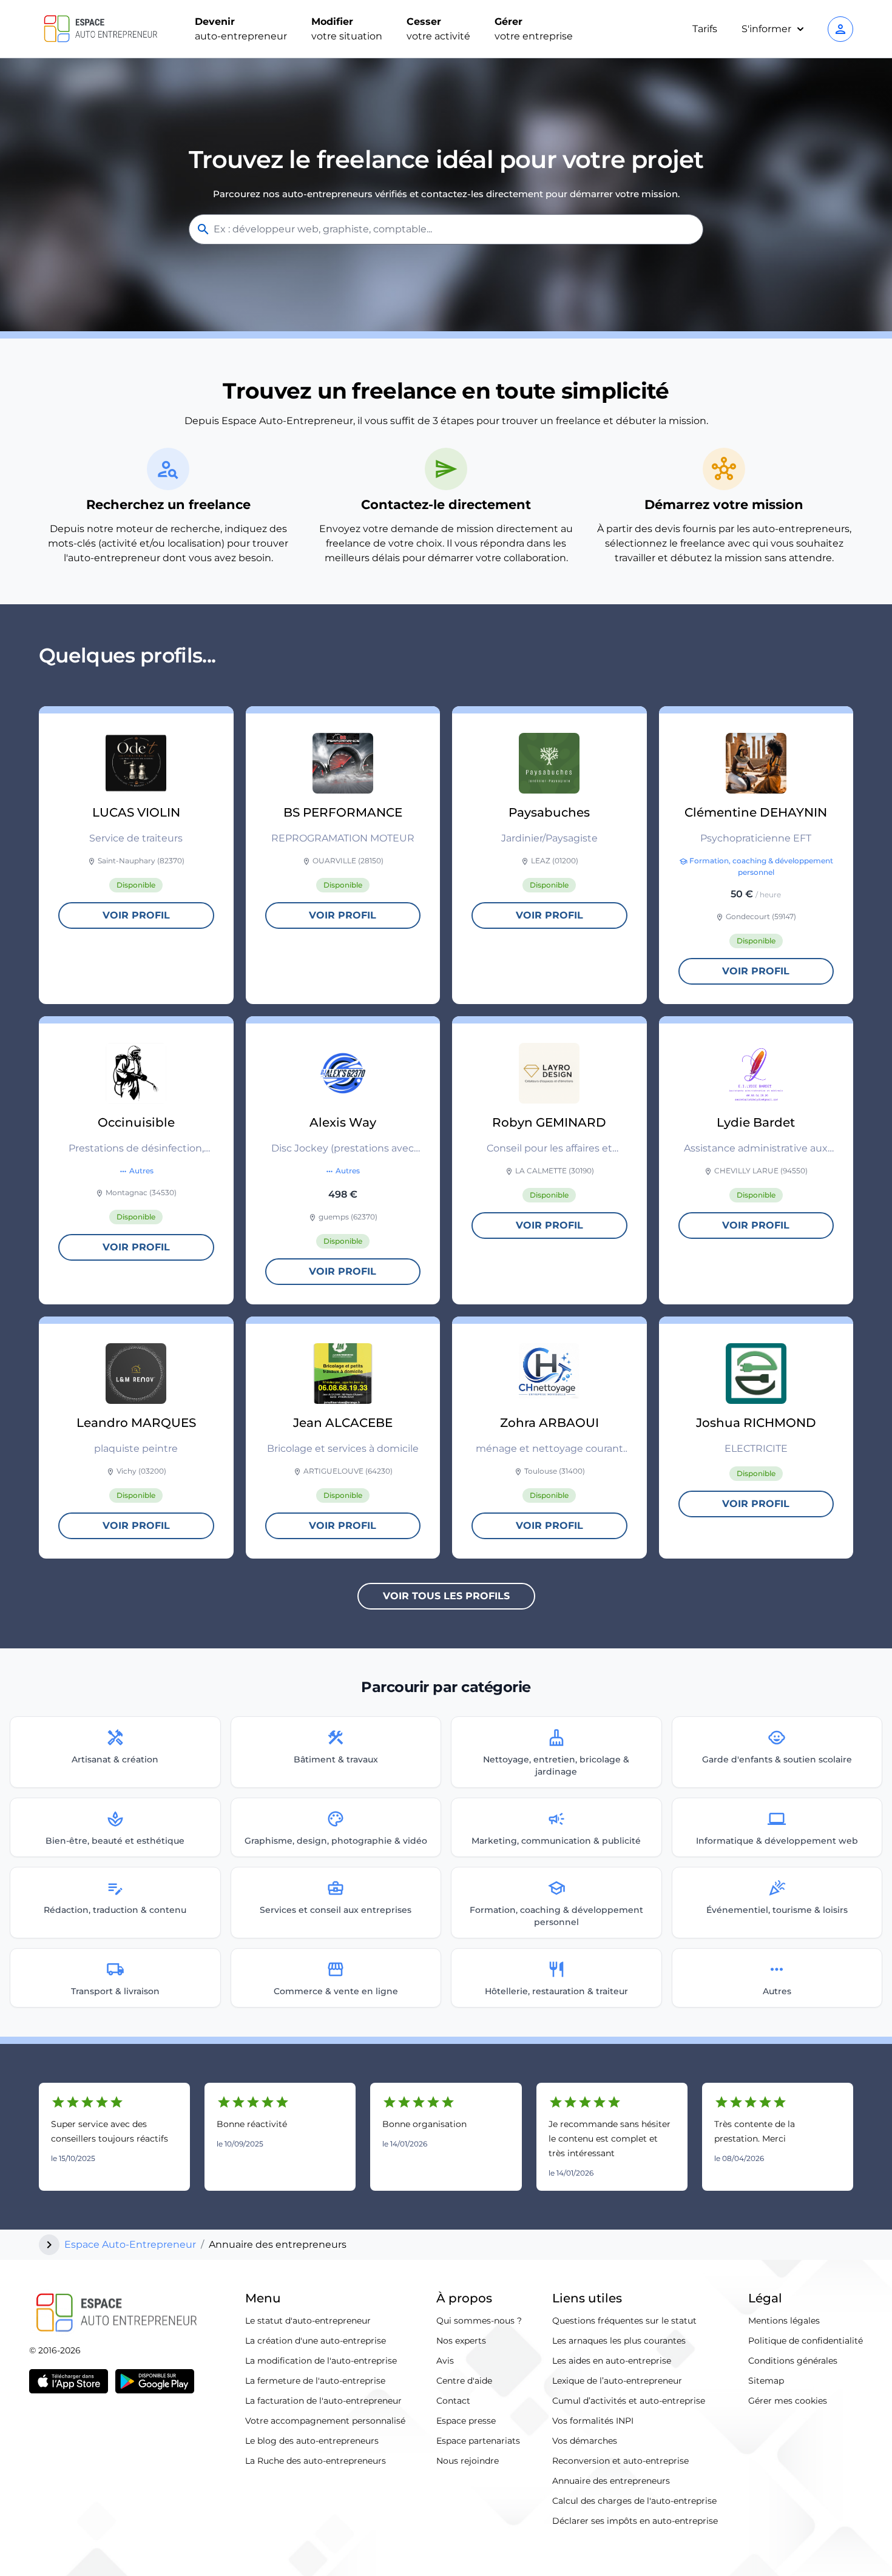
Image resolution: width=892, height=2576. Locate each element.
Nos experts (461, 2341)
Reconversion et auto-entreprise (620, 2461)
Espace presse (466, 2421)
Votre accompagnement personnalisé (325, 2421)
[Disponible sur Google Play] (155, 2381)
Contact (453, 2401)
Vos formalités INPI (593, 2421)
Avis (445, 2361)
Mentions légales (784, 2321)
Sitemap (766, 2381)
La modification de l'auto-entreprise (321, 2361)
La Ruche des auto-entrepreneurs (316, 2461)
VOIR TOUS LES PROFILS (446, 1596)
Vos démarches (585, 2441)
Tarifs (705, 29)
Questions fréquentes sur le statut (624, 2321)
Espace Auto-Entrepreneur (130, 2244)
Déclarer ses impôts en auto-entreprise (635, 2521)
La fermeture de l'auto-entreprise (315, 2381)
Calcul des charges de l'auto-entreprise (634, 2501)
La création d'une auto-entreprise (316, 2341)
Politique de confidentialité (806, 2341)
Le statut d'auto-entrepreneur (308, 2321)
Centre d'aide (464, 2381)
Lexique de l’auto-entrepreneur (617, 2381)
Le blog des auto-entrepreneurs (312, 2441)
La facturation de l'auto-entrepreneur (323, 2401)
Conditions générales (793, 2361)
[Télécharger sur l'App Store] (69, 2381)
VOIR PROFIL (136, 915)
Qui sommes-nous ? (479, 2321)
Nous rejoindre (468, 2461)
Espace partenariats (478, 2441)
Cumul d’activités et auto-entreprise (629, 2401)
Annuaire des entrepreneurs (611, 2481)
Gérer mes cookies (788, 2401)
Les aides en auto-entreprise (612, 2361)
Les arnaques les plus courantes (619, 2341)
